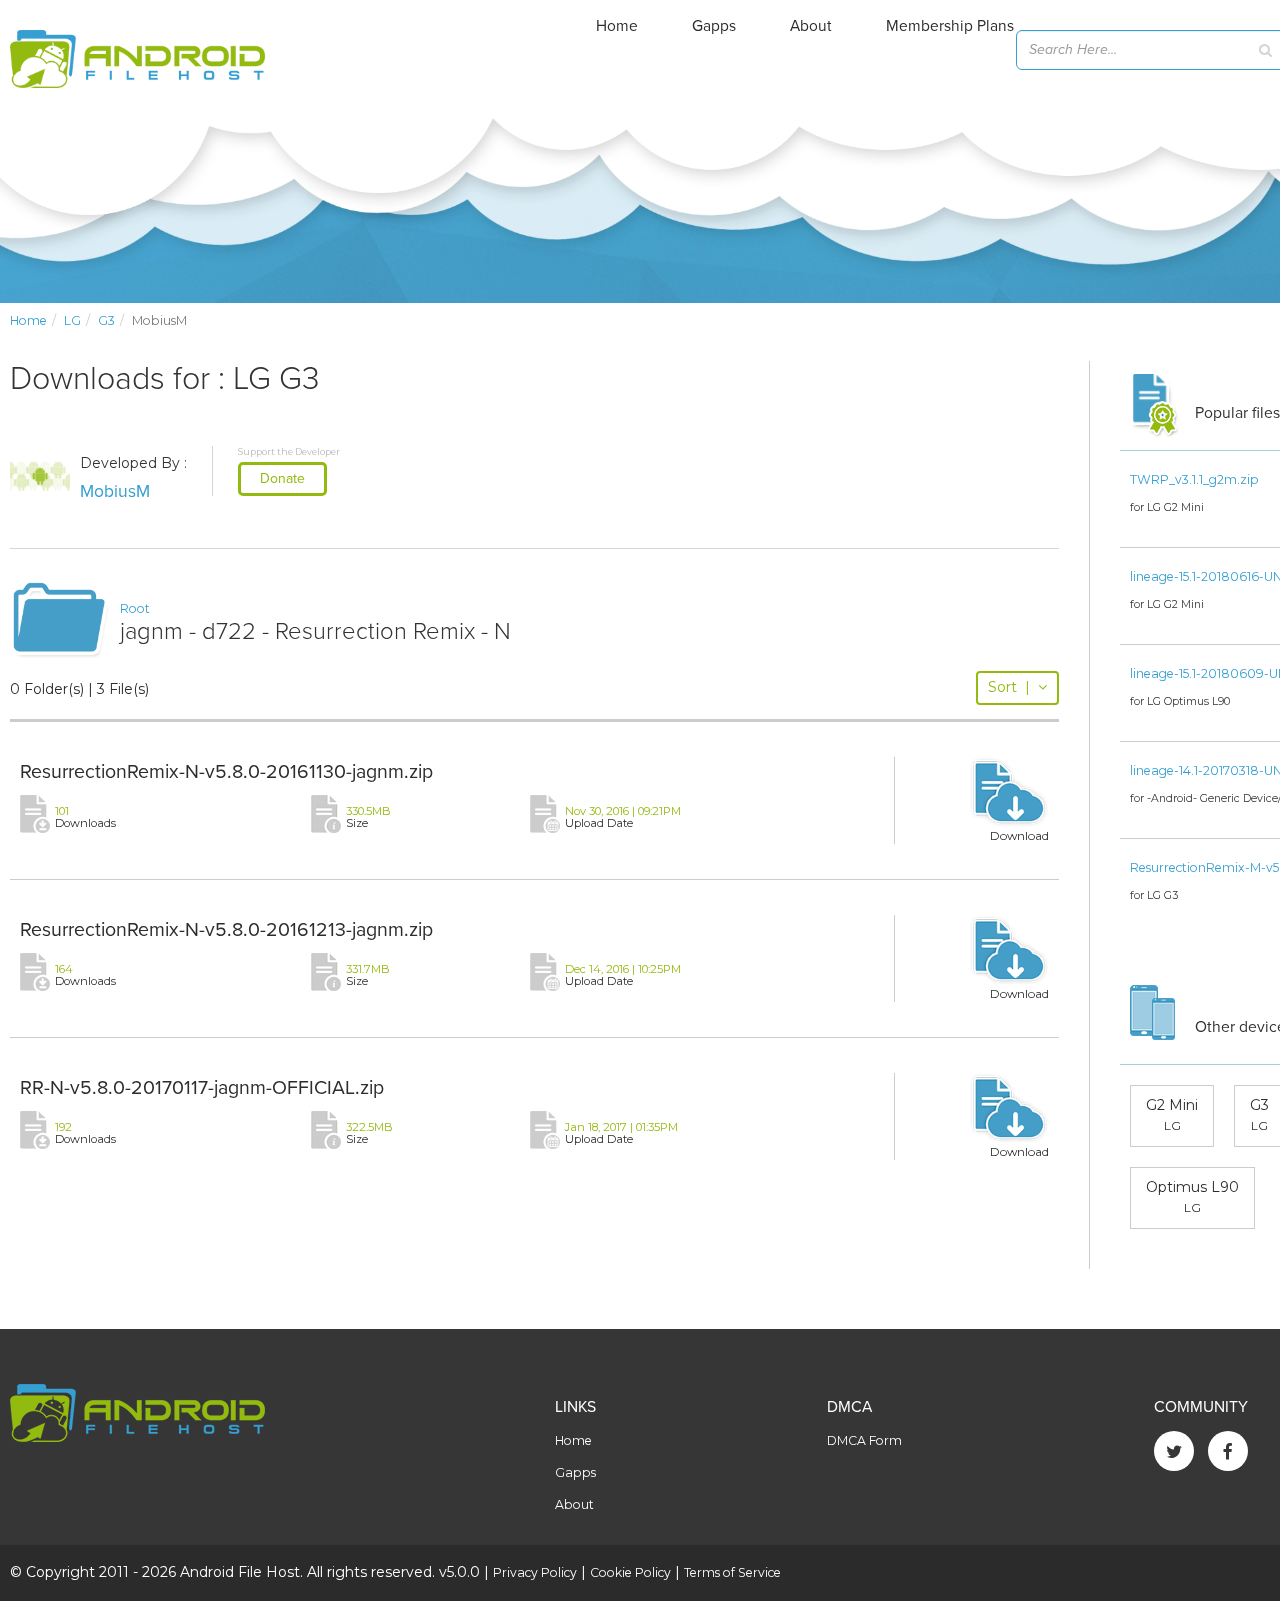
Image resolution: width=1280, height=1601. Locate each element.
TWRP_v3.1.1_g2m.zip (1194, 479)
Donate (282, 478)
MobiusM (115, 491)
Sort (1009, 687)
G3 (106, 320)
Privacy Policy (535, 1572)
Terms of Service (732, 1572)
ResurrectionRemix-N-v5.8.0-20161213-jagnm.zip (226, 930)
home (28, 320)
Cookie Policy (630, 1572)
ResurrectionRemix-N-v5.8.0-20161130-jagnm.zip (226, 772)
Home (617, 26)
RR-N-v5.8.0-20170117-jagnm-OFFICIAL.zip (202, 1088)
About (811, 26)
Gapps (714, 26)
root (135, 608)
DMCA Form (864, 1440)
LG (72, 320)
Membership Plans (950, 26)
